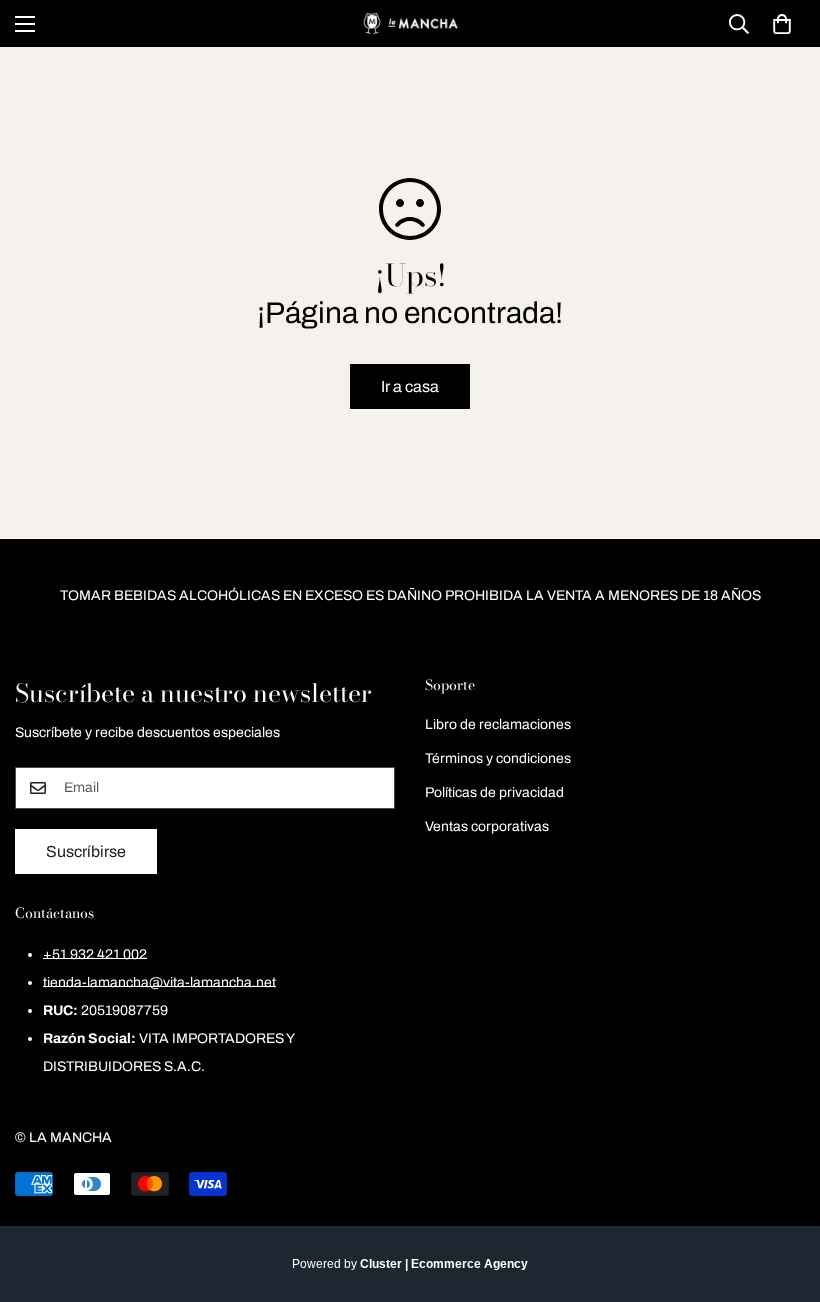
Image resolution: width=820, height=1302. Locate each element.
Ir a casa (410, 386)
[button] (782, 24)
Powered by (410, 1264)
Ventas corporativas (487, 826)
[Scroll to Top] (781, 1193)
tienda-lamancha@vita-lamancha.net (159, 982)
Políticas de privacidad (494, 792)
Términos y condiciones (498, 758)
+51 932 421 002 (95, 954)
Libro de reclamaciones (498, 724)
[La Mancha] (410, 23)
